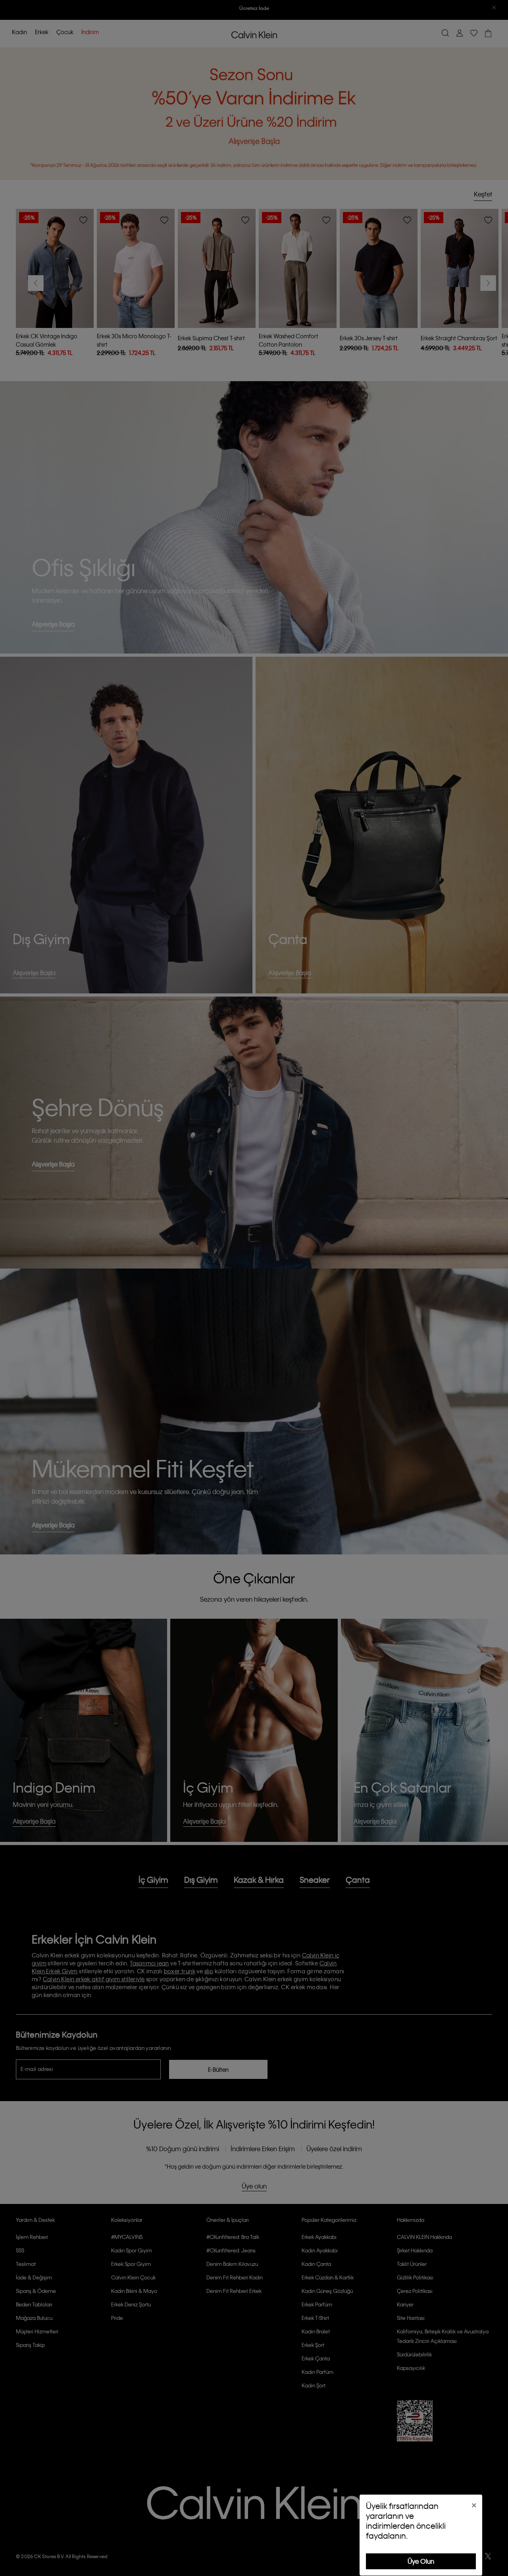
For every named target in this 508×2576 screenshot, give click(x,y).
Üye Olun (421, 2561)
